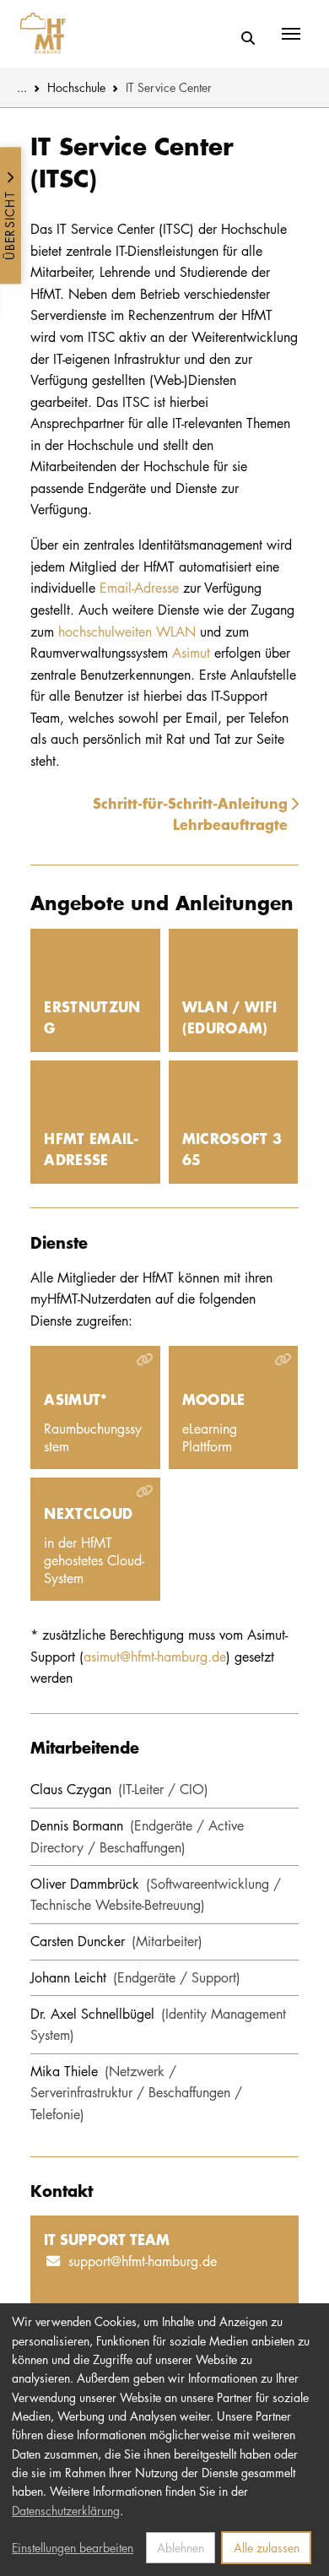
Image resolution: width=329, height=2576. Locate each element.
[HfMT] (38, 34)
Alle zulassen (267, 2547)
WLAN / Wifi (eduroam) (230, 1017)
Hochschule (76, 87)
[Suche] (248, 39)
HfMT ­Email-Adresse (91, 1149)
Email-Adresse (139, 588)
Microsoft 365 (232, 1149)
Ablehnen (181, 2547)
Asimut (191, 653)
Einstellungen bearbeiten (73, 2547)
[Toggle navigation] (291, 34)
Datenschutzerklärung (66, 2510)
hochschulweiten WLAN (127, 632)
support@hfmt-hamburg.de (143, 2261)
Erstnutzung (92, 1017)
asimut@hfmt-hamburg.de (155, 1657)
